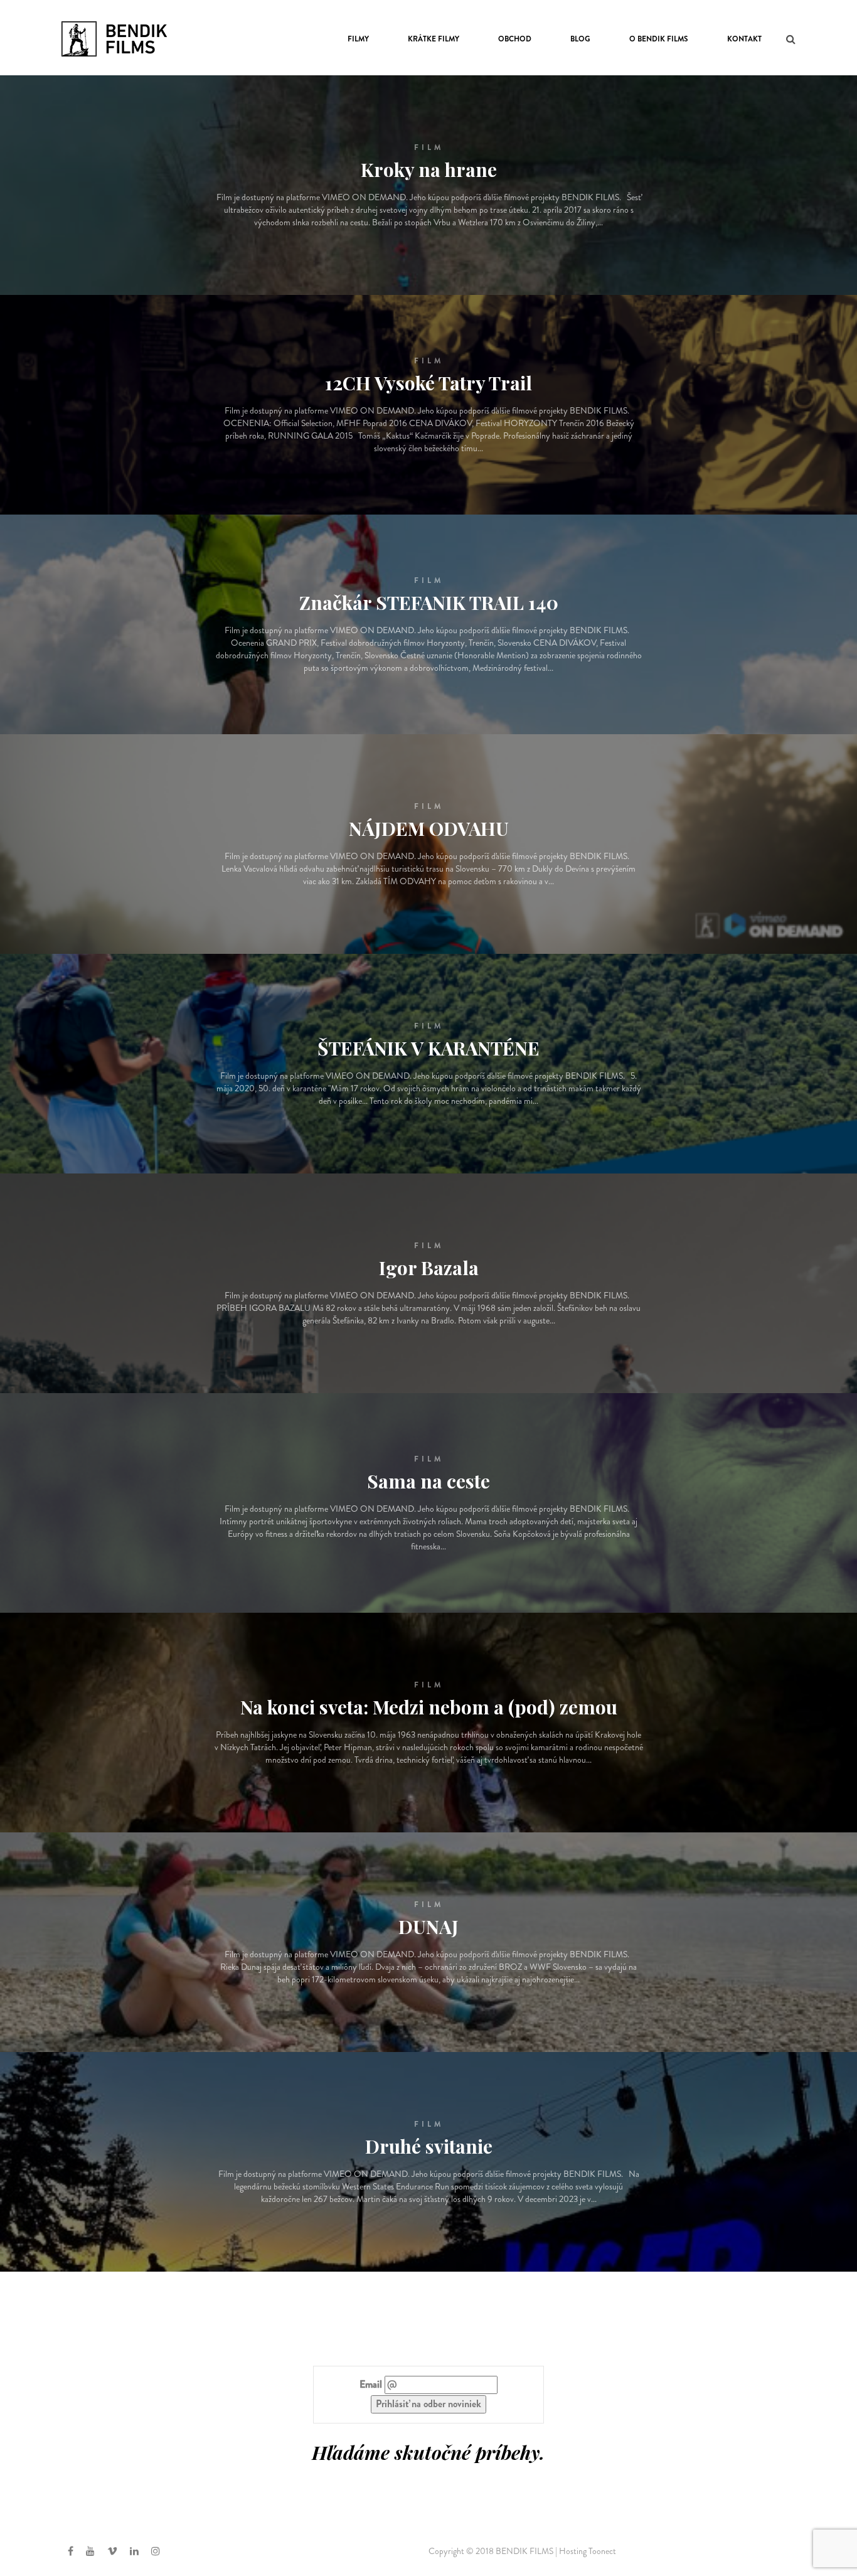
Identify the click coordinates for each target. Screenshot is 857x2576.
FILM (429, 147)
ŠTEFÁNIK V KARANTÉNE (428, 1048)
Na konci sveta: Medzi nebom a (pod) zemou (429, 1707)
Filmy (358, 39)
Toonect (602, 2551)
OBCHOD (515, 39)
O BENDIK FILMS (659, 39)
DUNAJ (428, 1927)
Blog (580, 39)
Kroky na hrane (429, 169)
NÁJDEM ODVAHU (429, 828)
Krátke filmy (434, 39)
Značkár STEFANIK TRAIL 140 (429, 602)
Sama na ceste (428, 1481)
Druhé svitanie (429, 2146)
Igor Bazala (429, 1268)
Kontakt (744, 39)
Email (371, 2385)
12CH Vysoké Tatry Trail (428, 383)
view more (424, 226)
